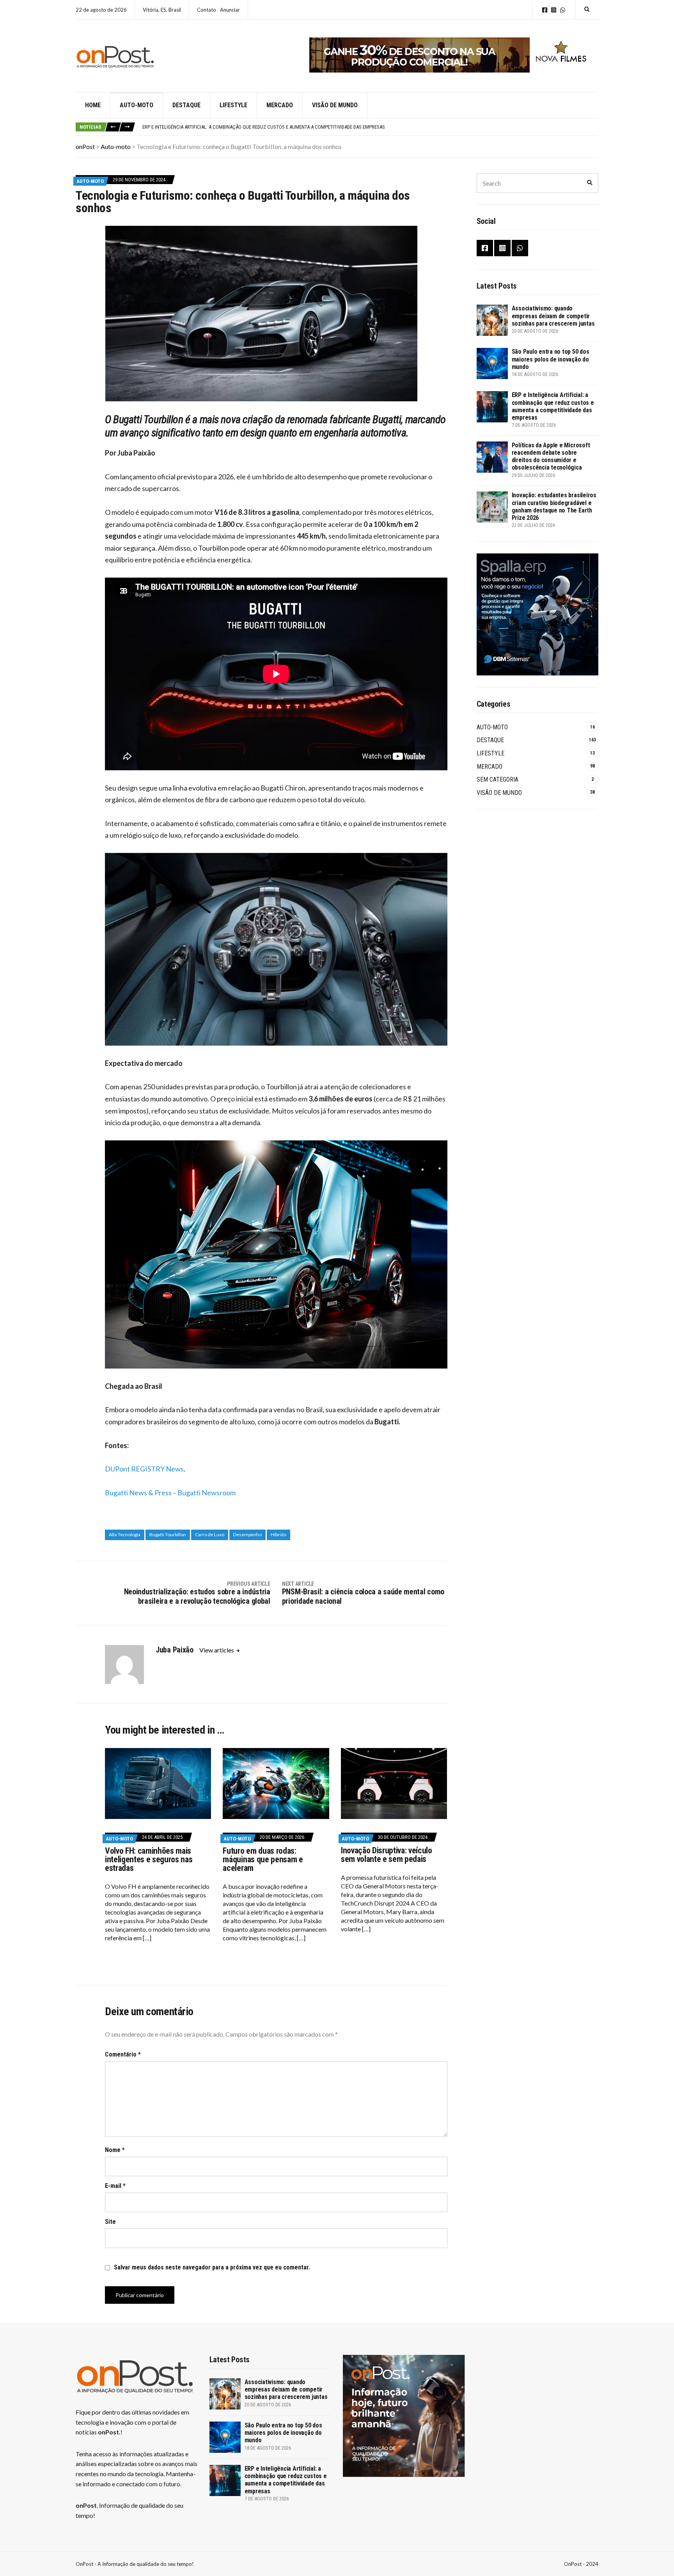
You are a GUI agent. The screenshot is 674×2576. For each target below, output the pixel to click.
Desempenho (247, 1534)
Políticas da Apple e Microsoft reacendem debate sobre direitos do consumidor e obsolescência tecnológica (271, 127)
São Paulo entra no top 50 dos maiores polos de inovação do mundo (551, 359)
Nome (115, 2150)
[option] (370, 127)
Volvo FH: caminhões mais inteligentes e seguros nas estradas (149, 1859)
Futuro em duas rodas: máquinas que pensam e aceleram (263, 1859)
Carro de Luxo (210, 1534)
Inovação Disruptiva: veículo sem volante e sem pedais (387, 1855)
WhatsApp (563, 10)
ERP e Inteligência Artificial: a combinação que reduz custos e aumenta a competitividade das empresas (553, 406)
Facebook (545, 10)
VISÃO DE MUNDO (499, 793)
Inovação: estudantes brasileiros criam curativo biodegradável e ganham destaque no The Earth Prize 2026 (554, 506)
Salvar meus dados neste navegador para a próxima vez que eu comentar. (212, 2267)
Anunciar (230, 10)
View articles (217, 1650)
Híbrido (278, 1534)
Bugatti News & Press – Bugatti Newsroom (170, 1493)
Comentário (123, 2054)
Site (110, 2222)
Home (93, 105)
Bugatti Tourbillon (168, 1534)
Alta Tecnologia (125, 1534)
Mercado (280, 105)
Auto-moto (137, 105)
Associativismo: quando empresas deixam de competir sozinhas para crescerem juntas (553, 316)
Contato (207, 10)
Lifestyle (233, 105)
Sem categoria (498, 779)
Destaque (186, 105)
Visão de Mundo (335, 105)
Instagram (554, 10)
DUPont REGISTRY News (144, 1469)
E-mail (115, 2186)
